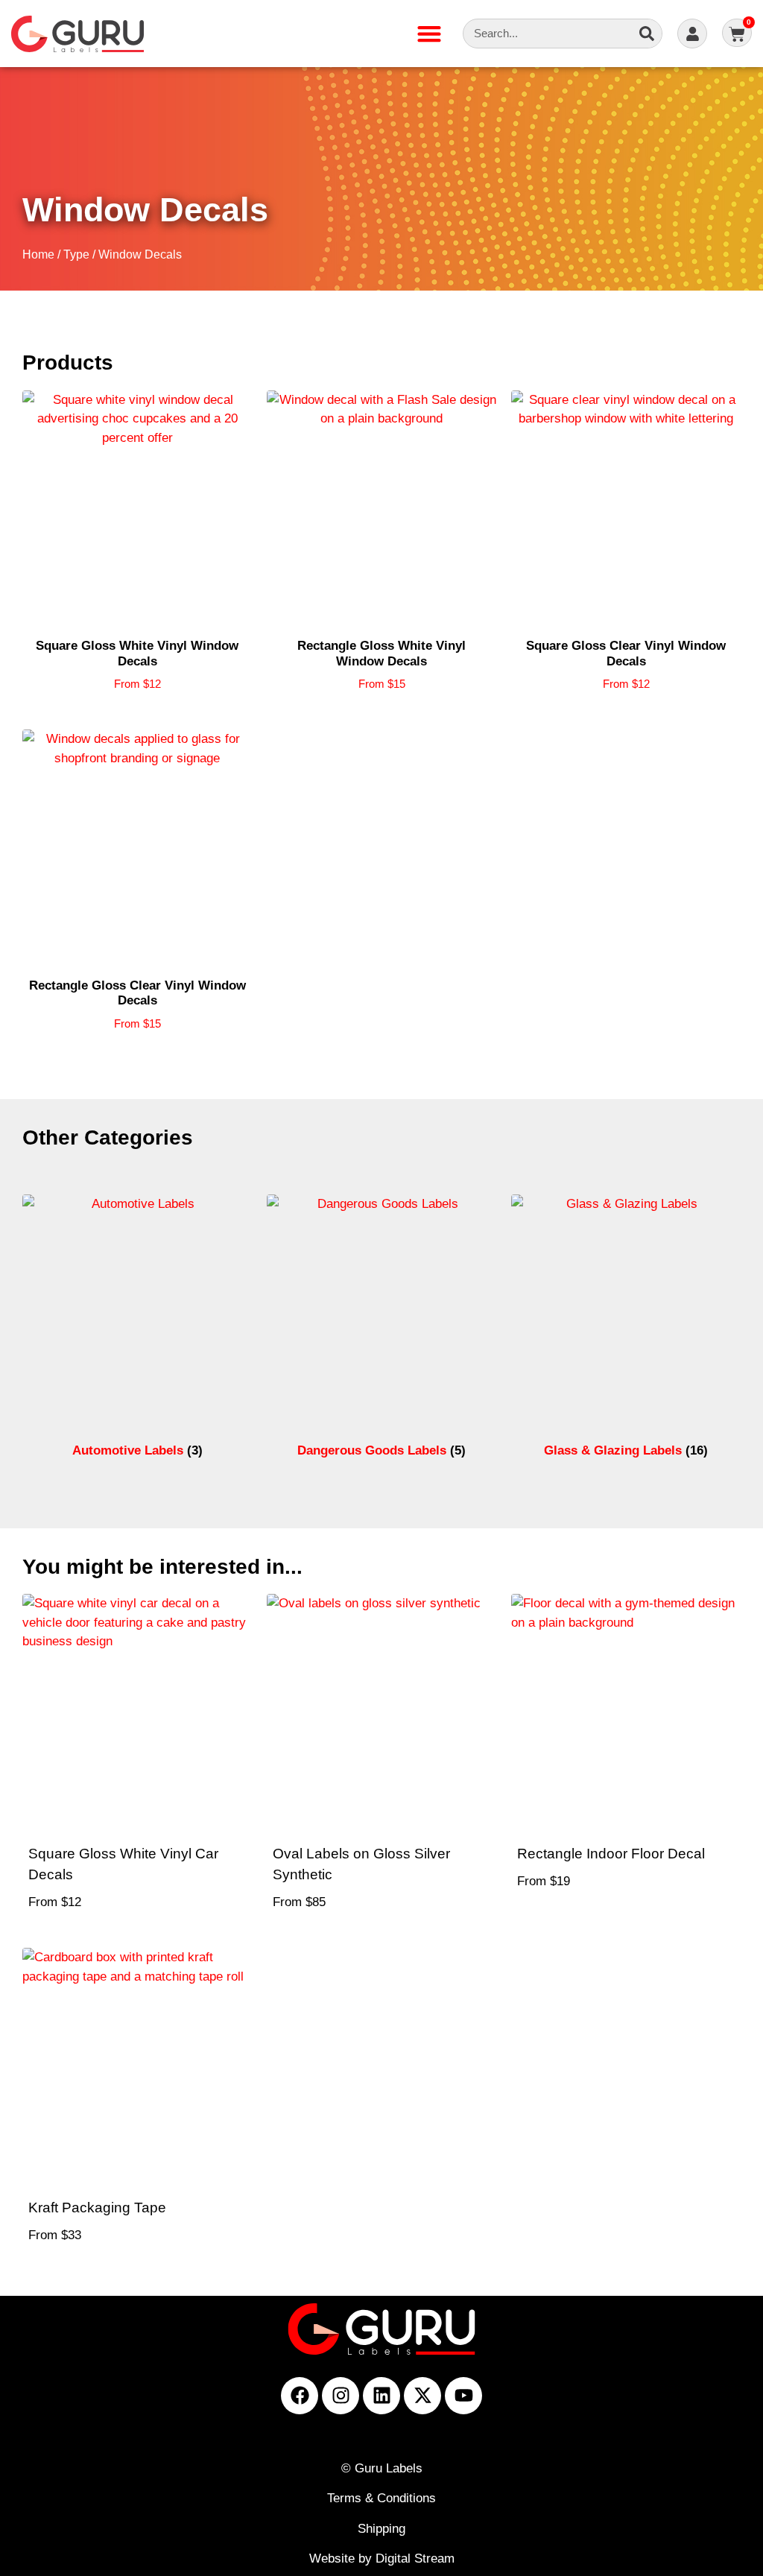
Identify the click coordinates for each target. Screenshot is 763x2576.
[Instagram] (341, 2396)
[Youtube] (463, 2396)
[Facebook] (300, 2396)
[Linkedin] (381, 2396)
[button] (429, 34)
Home (38, 254)
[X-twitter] (422, 2396)
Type (76, 254)
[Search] (647, 34)
